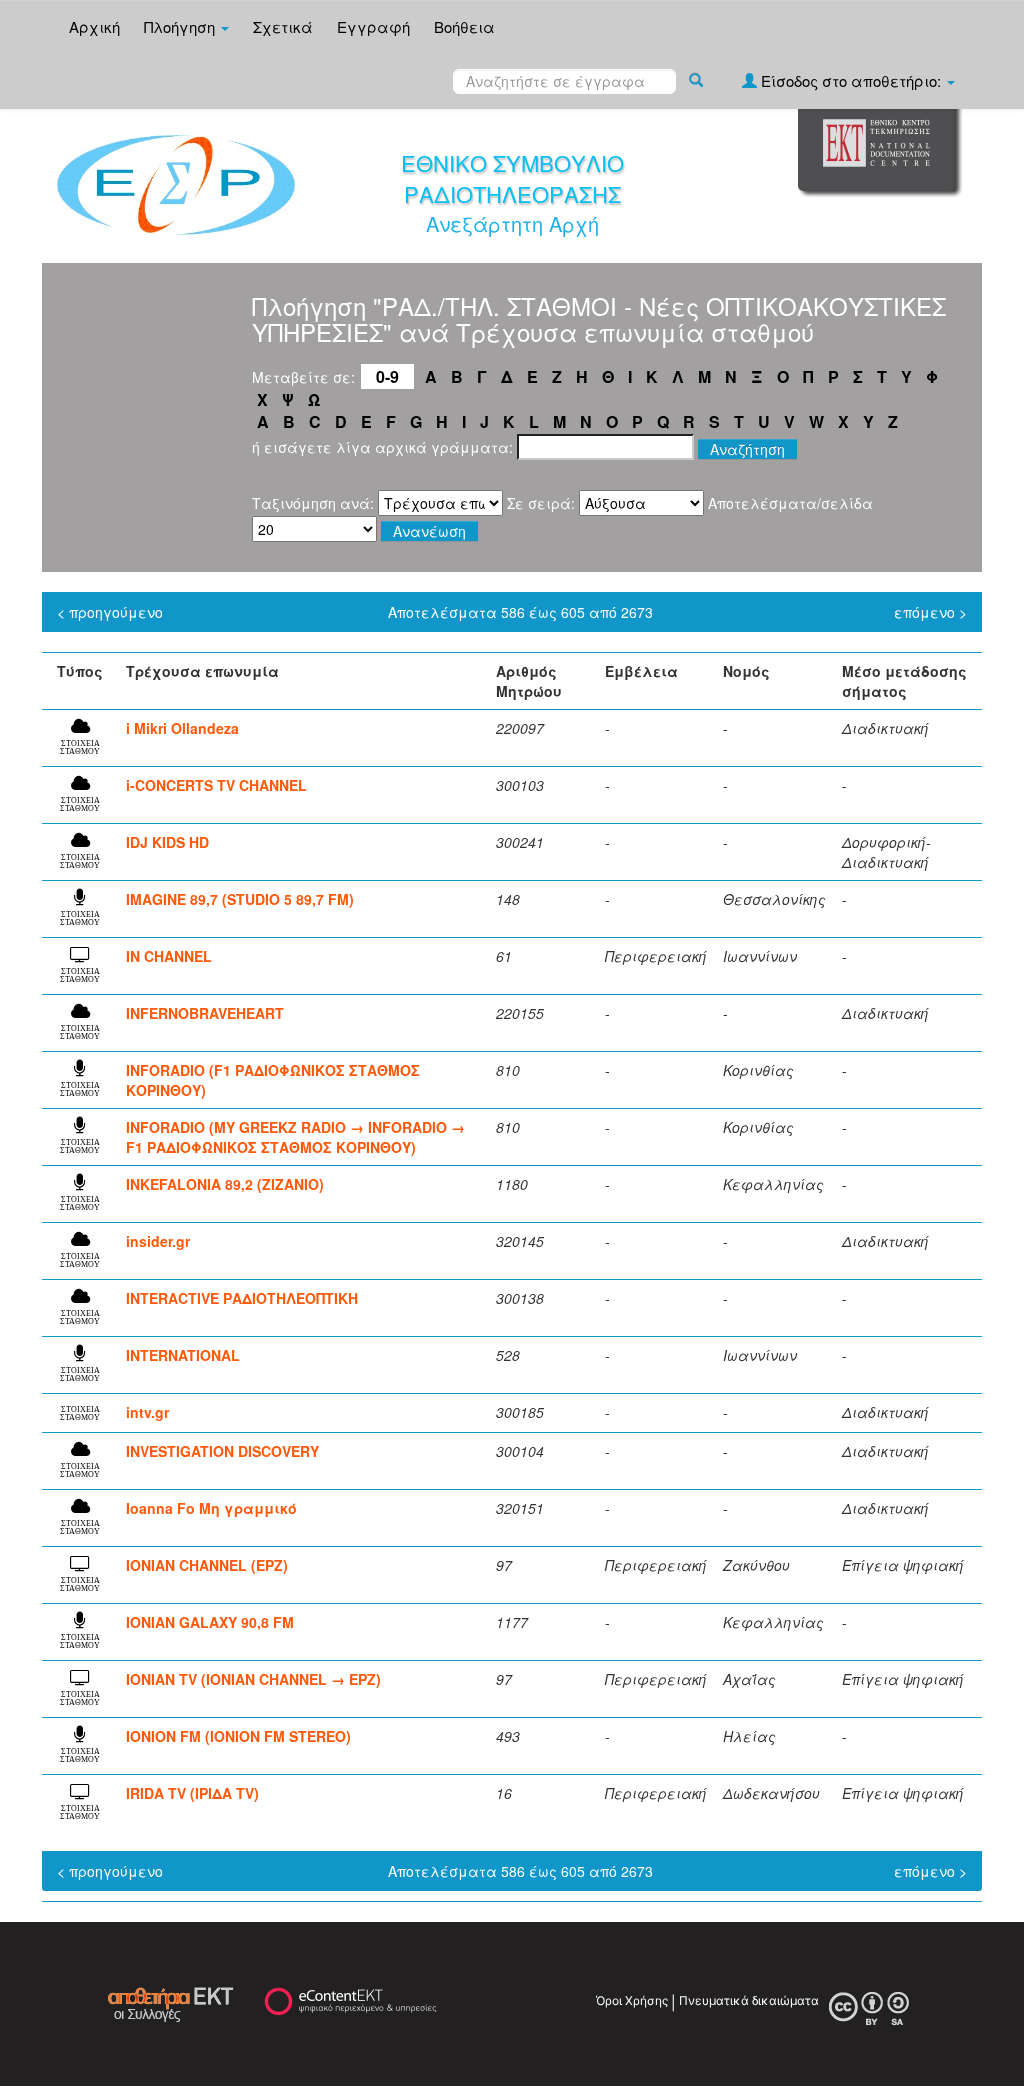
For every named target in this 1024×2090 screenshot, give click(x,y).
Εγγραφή (373, 26)
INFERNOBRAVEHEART (205, 1013)
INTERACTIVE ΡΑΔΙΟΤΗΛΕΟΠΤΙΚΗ (242, 1298)
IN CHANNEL (169, 956)
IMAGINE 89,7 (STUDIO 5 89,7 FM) (240, 899)
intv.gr (147, 1412)
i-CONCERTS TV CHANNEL (216, 785)
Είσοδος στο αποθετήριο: (851, 80)
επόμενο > (930, 612)
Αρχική (94, 26)
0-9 (387, 376)
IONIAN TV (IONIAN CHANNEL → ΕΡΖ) (253, 1679)
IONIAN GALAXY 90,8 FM (210, 1622)
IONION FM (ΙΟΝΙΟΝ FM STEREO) (238, 1736)
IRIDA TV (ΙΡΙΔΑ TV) (192, 1793)
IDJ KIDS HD (167, 842)
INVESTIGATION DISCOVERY (222, 1451)
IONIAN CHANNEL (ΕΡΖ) (207, 1565)
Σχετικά (283, 26)
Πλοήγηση (181, 26)
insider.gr (158, 1241)
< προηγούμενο (110, 612)
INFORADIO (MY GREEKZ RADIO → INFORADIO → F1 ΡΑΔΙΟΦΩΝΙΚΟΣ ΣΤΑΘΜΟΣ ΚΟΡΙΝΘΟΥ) (295, 1137)
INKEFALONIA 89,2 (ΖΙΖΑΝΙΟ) (225, 1184)
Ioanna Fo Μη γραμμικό (211, 1508)
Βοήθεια (464, 26)
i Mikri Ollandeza (182, 728)
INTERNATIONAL (183, 1355)
